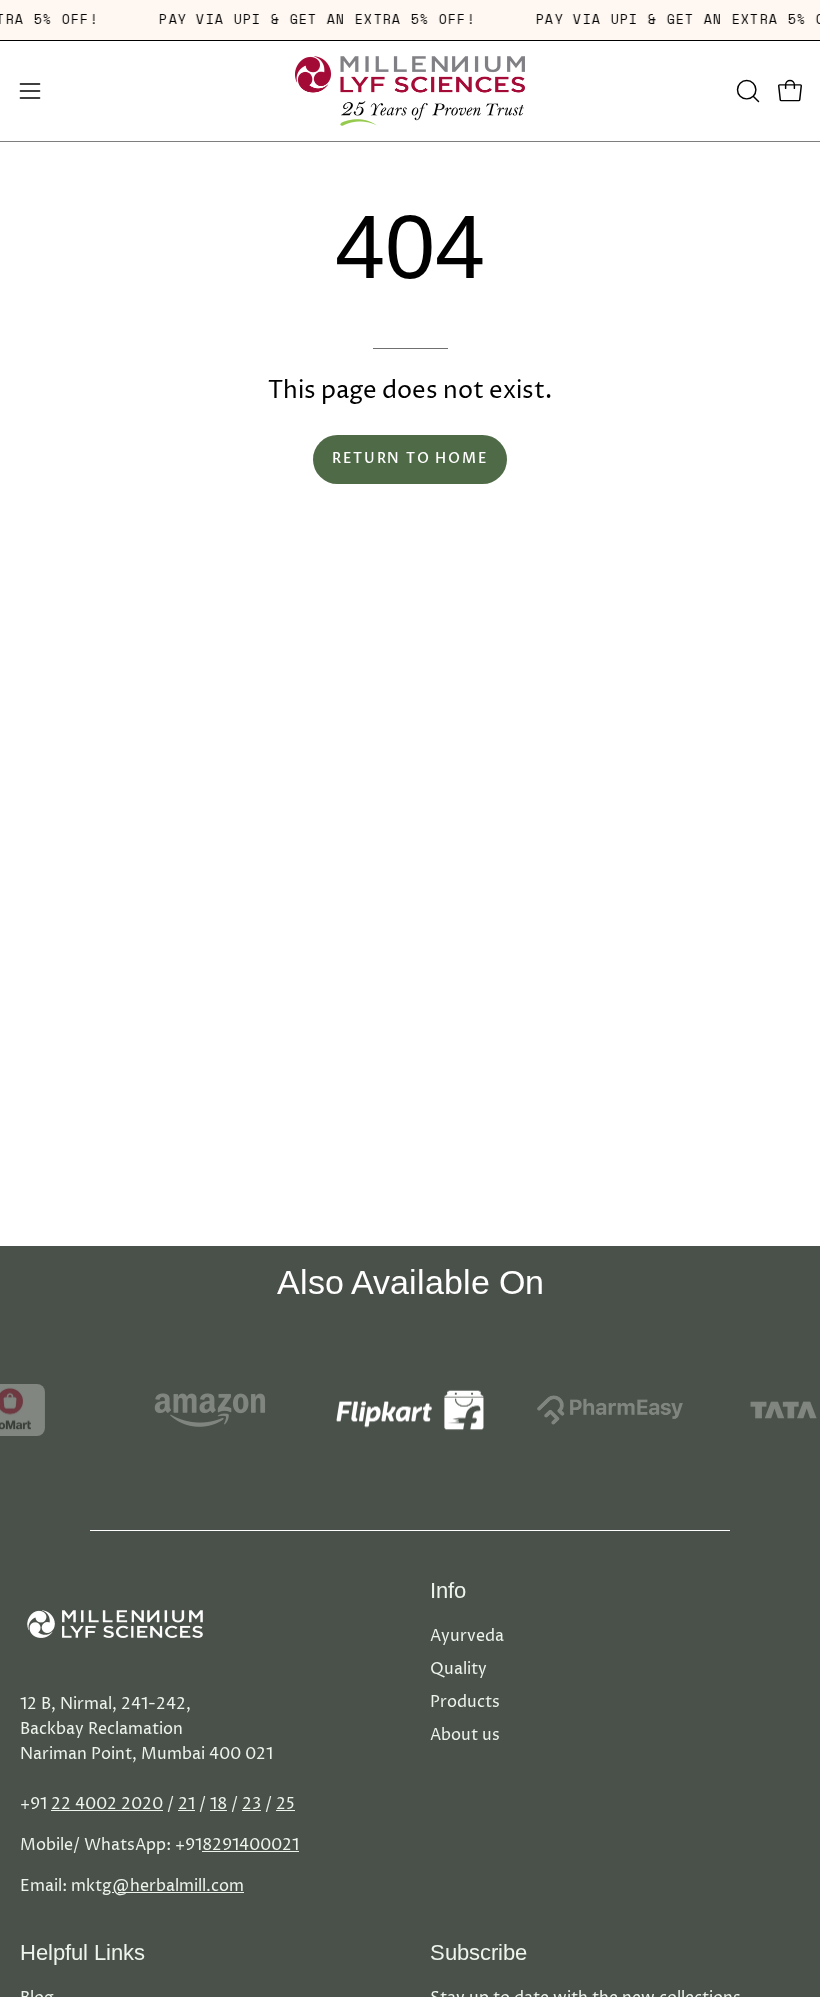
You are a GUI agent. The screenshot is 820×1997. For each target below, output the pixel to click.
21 (186, 1804)
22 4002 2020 (107, 1804)
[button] (746, 91)
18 (218, 1804)
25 (285, 1804)
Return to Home (409, 458)
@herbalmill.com (178, 1886)
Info (448, 1590)
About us (465, 1735)
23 (251, 1804)
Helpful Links (82, 1952)
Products (465, 1702)
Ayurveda (467, 1636)
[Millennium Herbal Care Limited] (410, 91)
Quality (458, 1669)
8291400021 (250, 1845)
